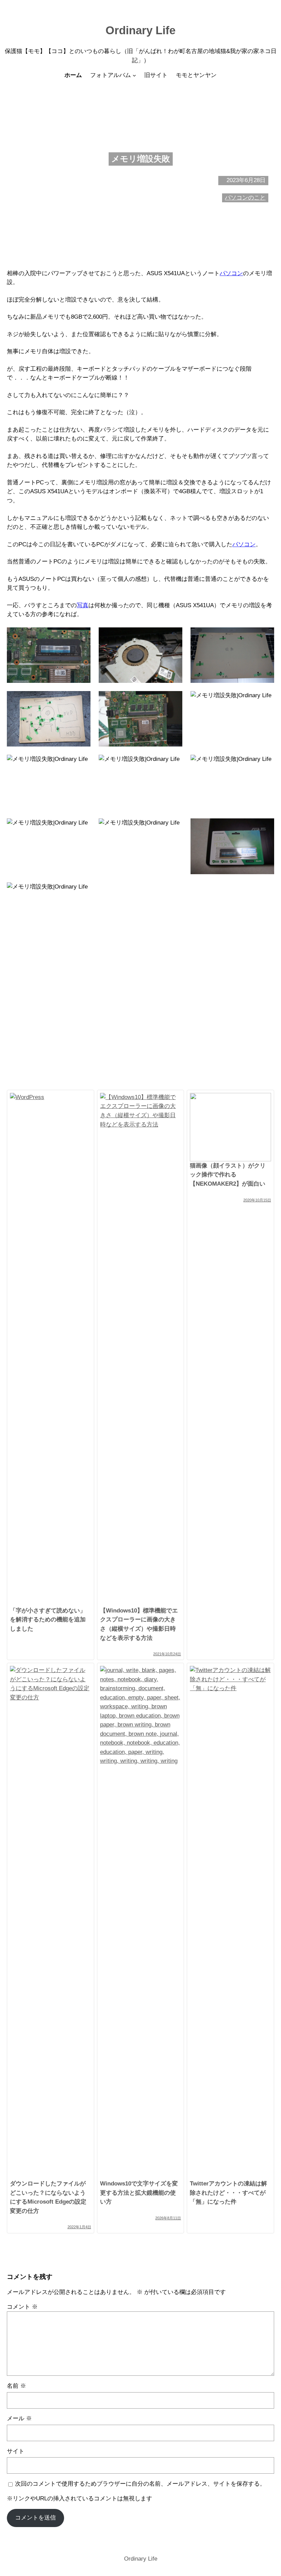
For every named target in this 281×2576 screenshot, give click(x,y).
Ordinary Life (140, 30)
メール (19, 2418)
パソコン (231, 273)
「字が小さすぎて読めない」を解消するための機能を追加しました (48, 1620)
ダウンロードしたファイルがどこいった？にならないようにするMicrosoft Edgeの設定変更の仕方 (48, 2197)
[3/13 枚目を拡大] (265, 636)
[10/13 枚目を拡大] (82, 827)
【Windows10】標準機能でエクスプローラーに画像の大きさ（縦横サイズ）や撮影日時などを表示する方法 (139, 1624)
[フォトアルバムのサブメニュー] (134, 75)
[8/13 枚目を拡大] (173, 764)
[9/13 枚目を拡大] (265, 764)
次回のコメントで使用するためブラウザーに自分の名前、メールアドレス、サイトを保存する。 (140, 2484)
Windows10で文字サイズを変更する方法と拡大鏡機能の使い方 (139, 2193)
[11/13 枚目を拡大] (173, 827)
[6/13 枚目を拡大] (265, 700)
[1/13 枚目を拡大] (82, 636)
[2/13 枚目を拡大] (173, 636)
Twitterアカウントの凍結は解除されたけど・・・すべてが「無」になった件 (228, 2193)
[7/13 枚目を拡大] (82, 764)
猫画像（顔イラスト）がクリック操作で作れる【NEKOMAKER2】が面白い (228, 1175)
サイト (16, 2451)
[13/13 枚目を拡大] (265, 891)
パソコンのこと (245, 198)
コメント (22, 2307)
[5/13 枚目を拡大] (173, 700)
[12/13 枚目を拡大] (265, 827)
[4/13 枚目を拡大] (82, 700)
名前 (16, 2386)
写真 (83, 605)
